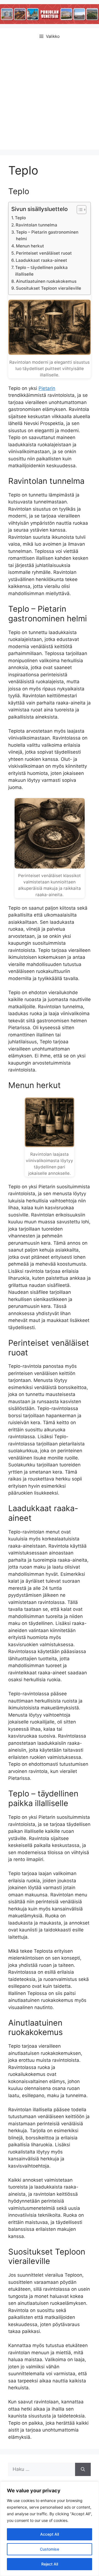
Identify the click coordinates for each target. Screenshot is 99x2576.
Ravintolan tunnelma (36, 225)
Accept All (50, 2534)
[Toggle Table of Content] (79, 210)
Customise (50, 2549)
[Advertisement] (50, 97)
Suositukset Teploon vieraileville (49, 288)
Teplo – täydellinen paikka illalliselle (41, 271)
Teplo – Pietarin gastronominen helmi (47, 236)
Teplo (20, 218)
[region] (50, 2529)
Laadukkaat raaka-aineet (41, 260)
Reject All (50, 2564)
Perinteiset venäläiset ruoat (44, 253)
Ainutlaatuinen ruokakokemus (46, 281)
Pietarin (47, 388)
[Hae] (83, 2469)
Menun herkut (30, 246)
